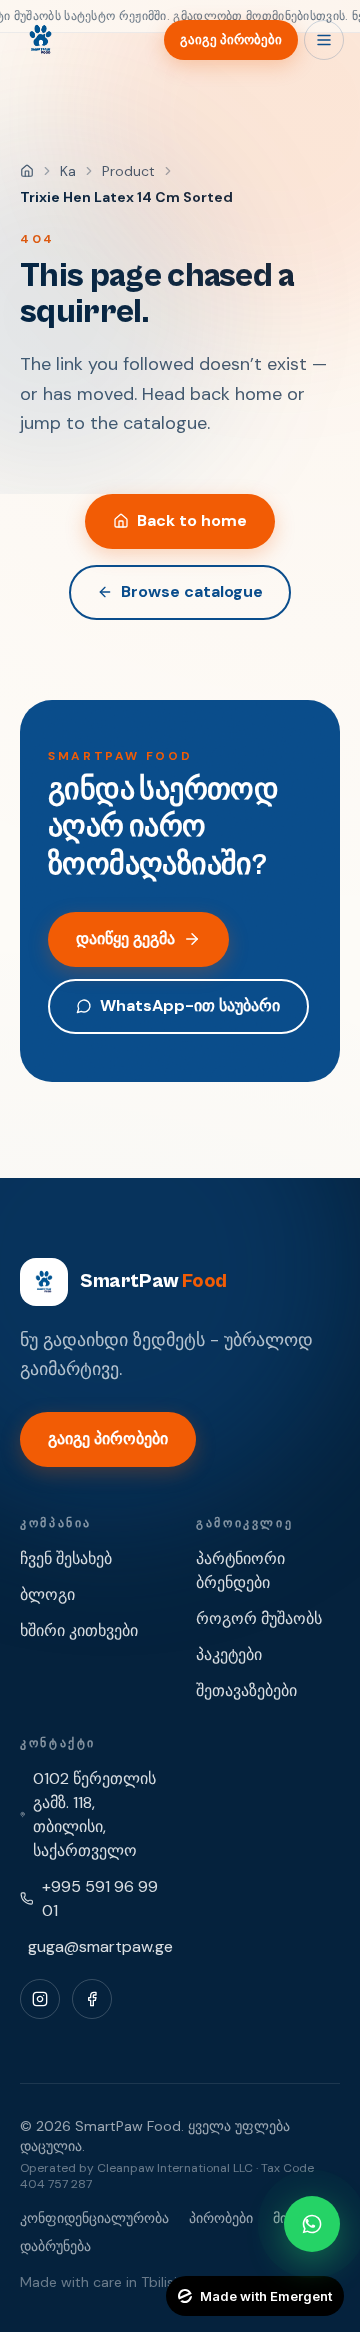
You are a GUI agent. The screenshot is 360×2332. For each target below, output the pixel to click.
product (128, 171)
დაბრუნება (55, 2246)
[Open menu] (324, 40)
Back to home (192, 520)
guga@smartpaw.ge (100, 1946)
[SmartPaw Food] (40, 40)
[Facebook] (92, 1999)
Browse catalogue (192, 591)
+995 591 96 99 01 (100, 1898)
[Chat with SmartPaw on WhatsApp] (312, 2224)
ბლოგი (47, 1594)
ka (68, 171)
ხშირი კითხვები (79, 1630)
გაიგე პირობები (231, 39)
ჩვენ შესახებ (66, 1558)
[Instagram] (40, 1999)
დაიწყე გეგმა (125, 938)
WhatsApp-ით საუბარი (190, 1005)
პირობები (221, 2218)
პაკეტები (229, 1654)
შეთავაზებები (246, 1690)
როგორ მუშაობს (259, 1618)
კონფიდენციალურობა (94, 2218)
